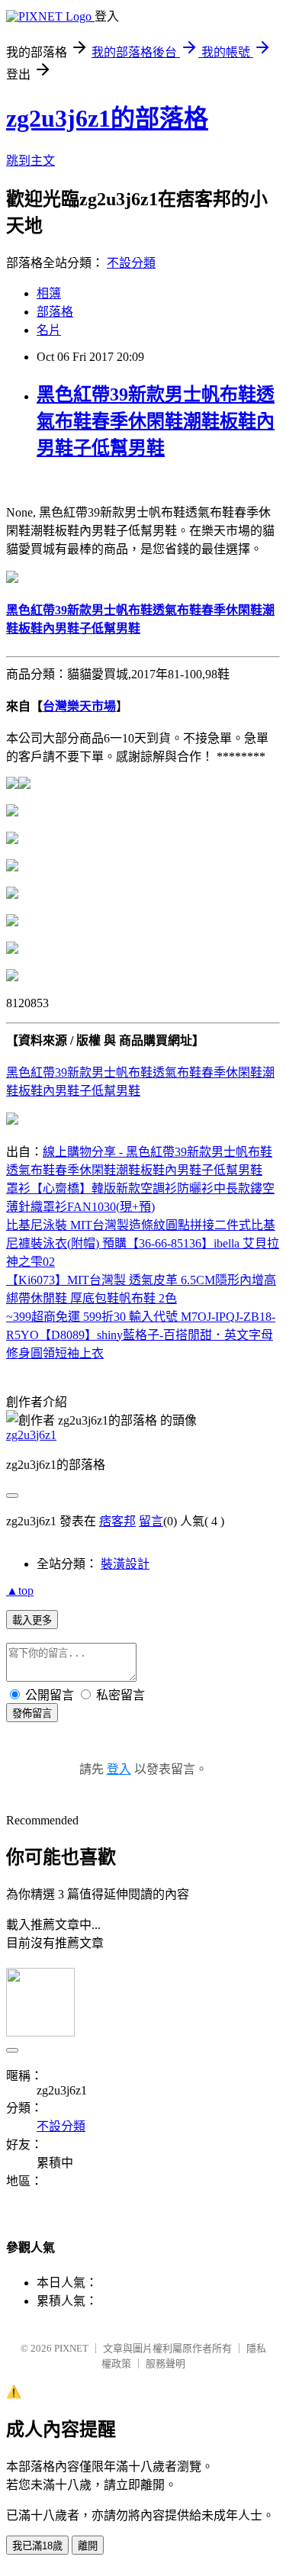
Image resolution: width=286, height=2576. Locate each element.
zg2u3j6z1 (31, 1435)
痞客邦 (117, 1521)
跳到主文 (31, 161)
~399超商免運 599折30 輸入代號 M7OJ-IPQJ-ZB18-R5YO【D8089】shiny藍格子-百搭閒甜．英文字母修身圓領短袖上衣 (141, 1335)
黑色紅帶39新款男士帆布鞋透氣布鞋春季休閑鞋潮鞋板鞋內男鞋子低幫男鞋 (156, 421)
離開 (88, 2546)
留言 (151, 1521)
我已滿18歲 (37, 2546)
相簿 (49, 293)
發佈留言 (32, 1713)
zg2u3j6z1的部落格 (107, 118)
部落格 (55, 312)
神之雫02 (31, 1262)
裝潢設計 (125, 1564)
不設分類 (131, 263)
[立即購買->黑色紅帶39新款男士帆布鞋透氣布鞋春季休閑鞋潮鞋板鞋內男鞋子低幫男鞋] (12, 579)
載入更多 (32, 1620)
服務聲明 (165, 2363)
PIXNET (71, 2348)
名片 (49, 330)
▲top (20, 1591)
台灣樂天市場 (79, 706)
